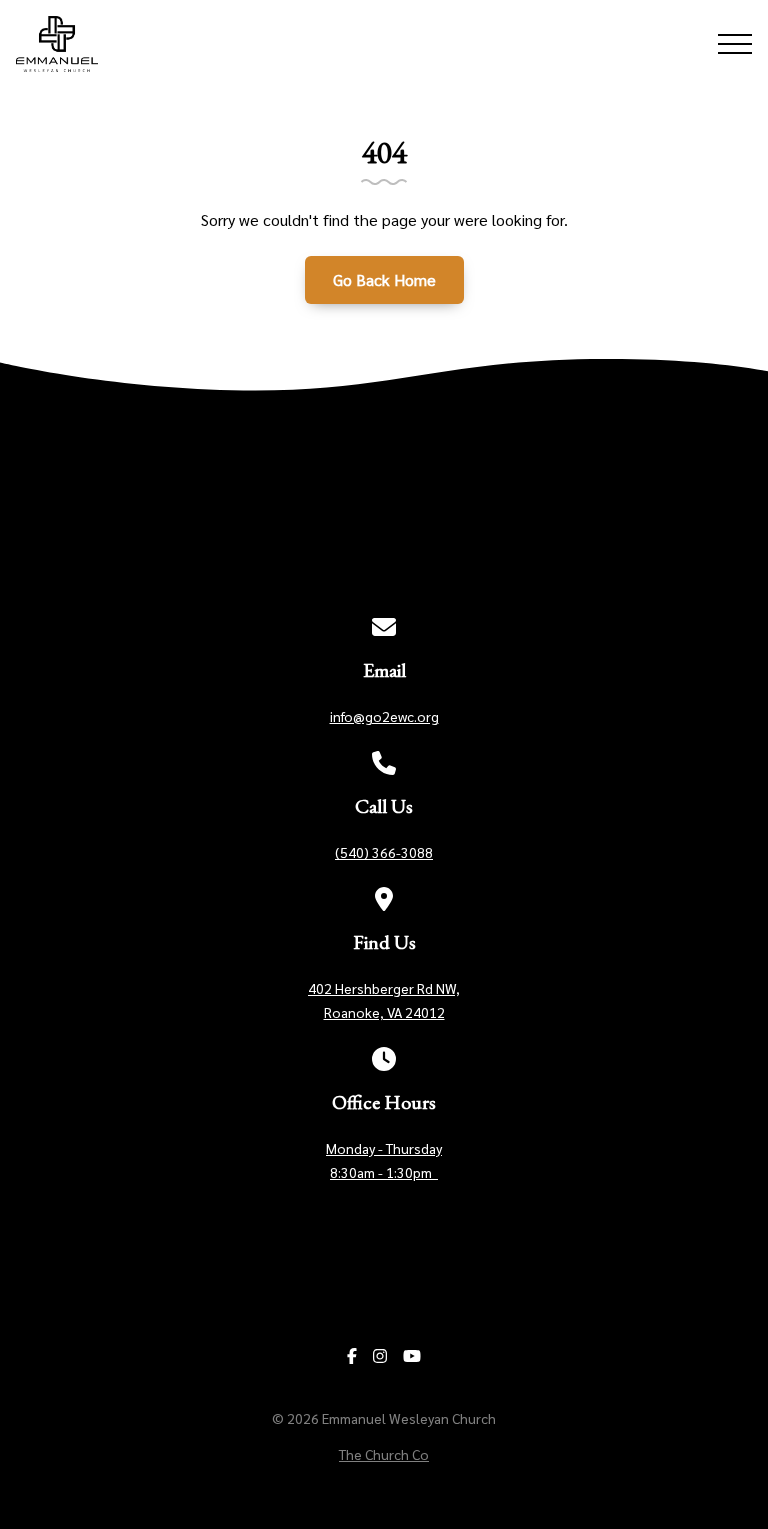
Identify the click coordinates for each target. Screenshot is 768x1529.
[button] (735, 44)
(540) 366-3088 (384, 852)
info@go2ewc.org (384, 716)
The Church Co (384, 1454)
